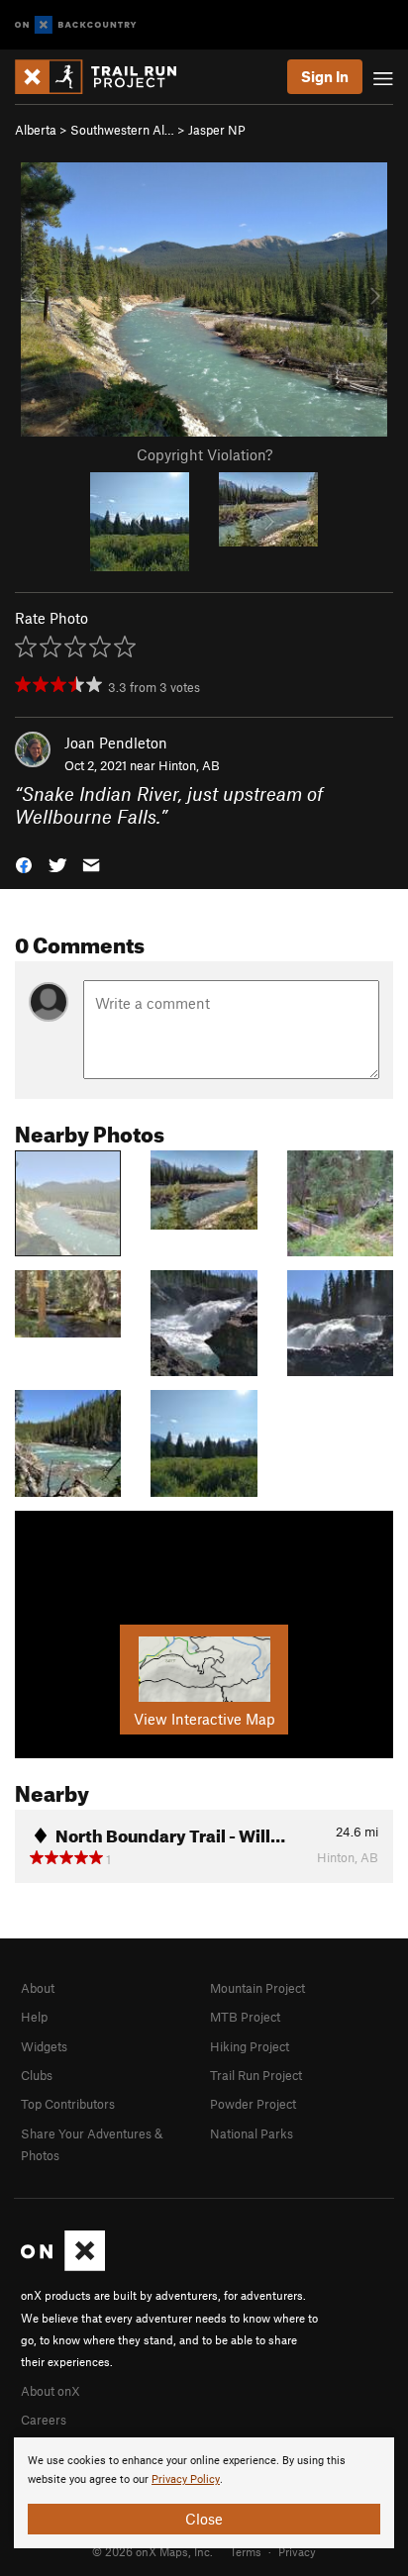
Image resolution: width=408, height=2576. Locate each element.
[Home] (105, 77)
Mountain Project (257, 1988)
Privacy (297, 2551)
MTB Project (245, 2017)
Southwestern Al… (122, 130)
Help (34, 2017)
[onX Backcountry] (76, 25)
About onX (51, 2391)
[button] (24, 864)
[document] (204, 2493)
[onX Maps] (63, 2266)
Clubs (37, 2075)
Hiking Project (250, 2046)
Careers (44, 2420)
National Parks (252, 2133)
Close (204, 2519)
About (38, 1988)
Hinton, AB (189, 765)
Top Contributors (68, 2104)
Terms (246, 2551)
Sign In (325, 76)
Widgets (44, 2046)
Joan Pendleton (116, 743)
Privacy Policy (186, 2479)
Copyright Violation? (204, 454)
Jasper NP (217, 130)
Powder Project (253, 2104)
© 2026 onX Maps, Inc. (153, 2551)
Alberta (36, 130)
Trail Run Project (256, 2075)
